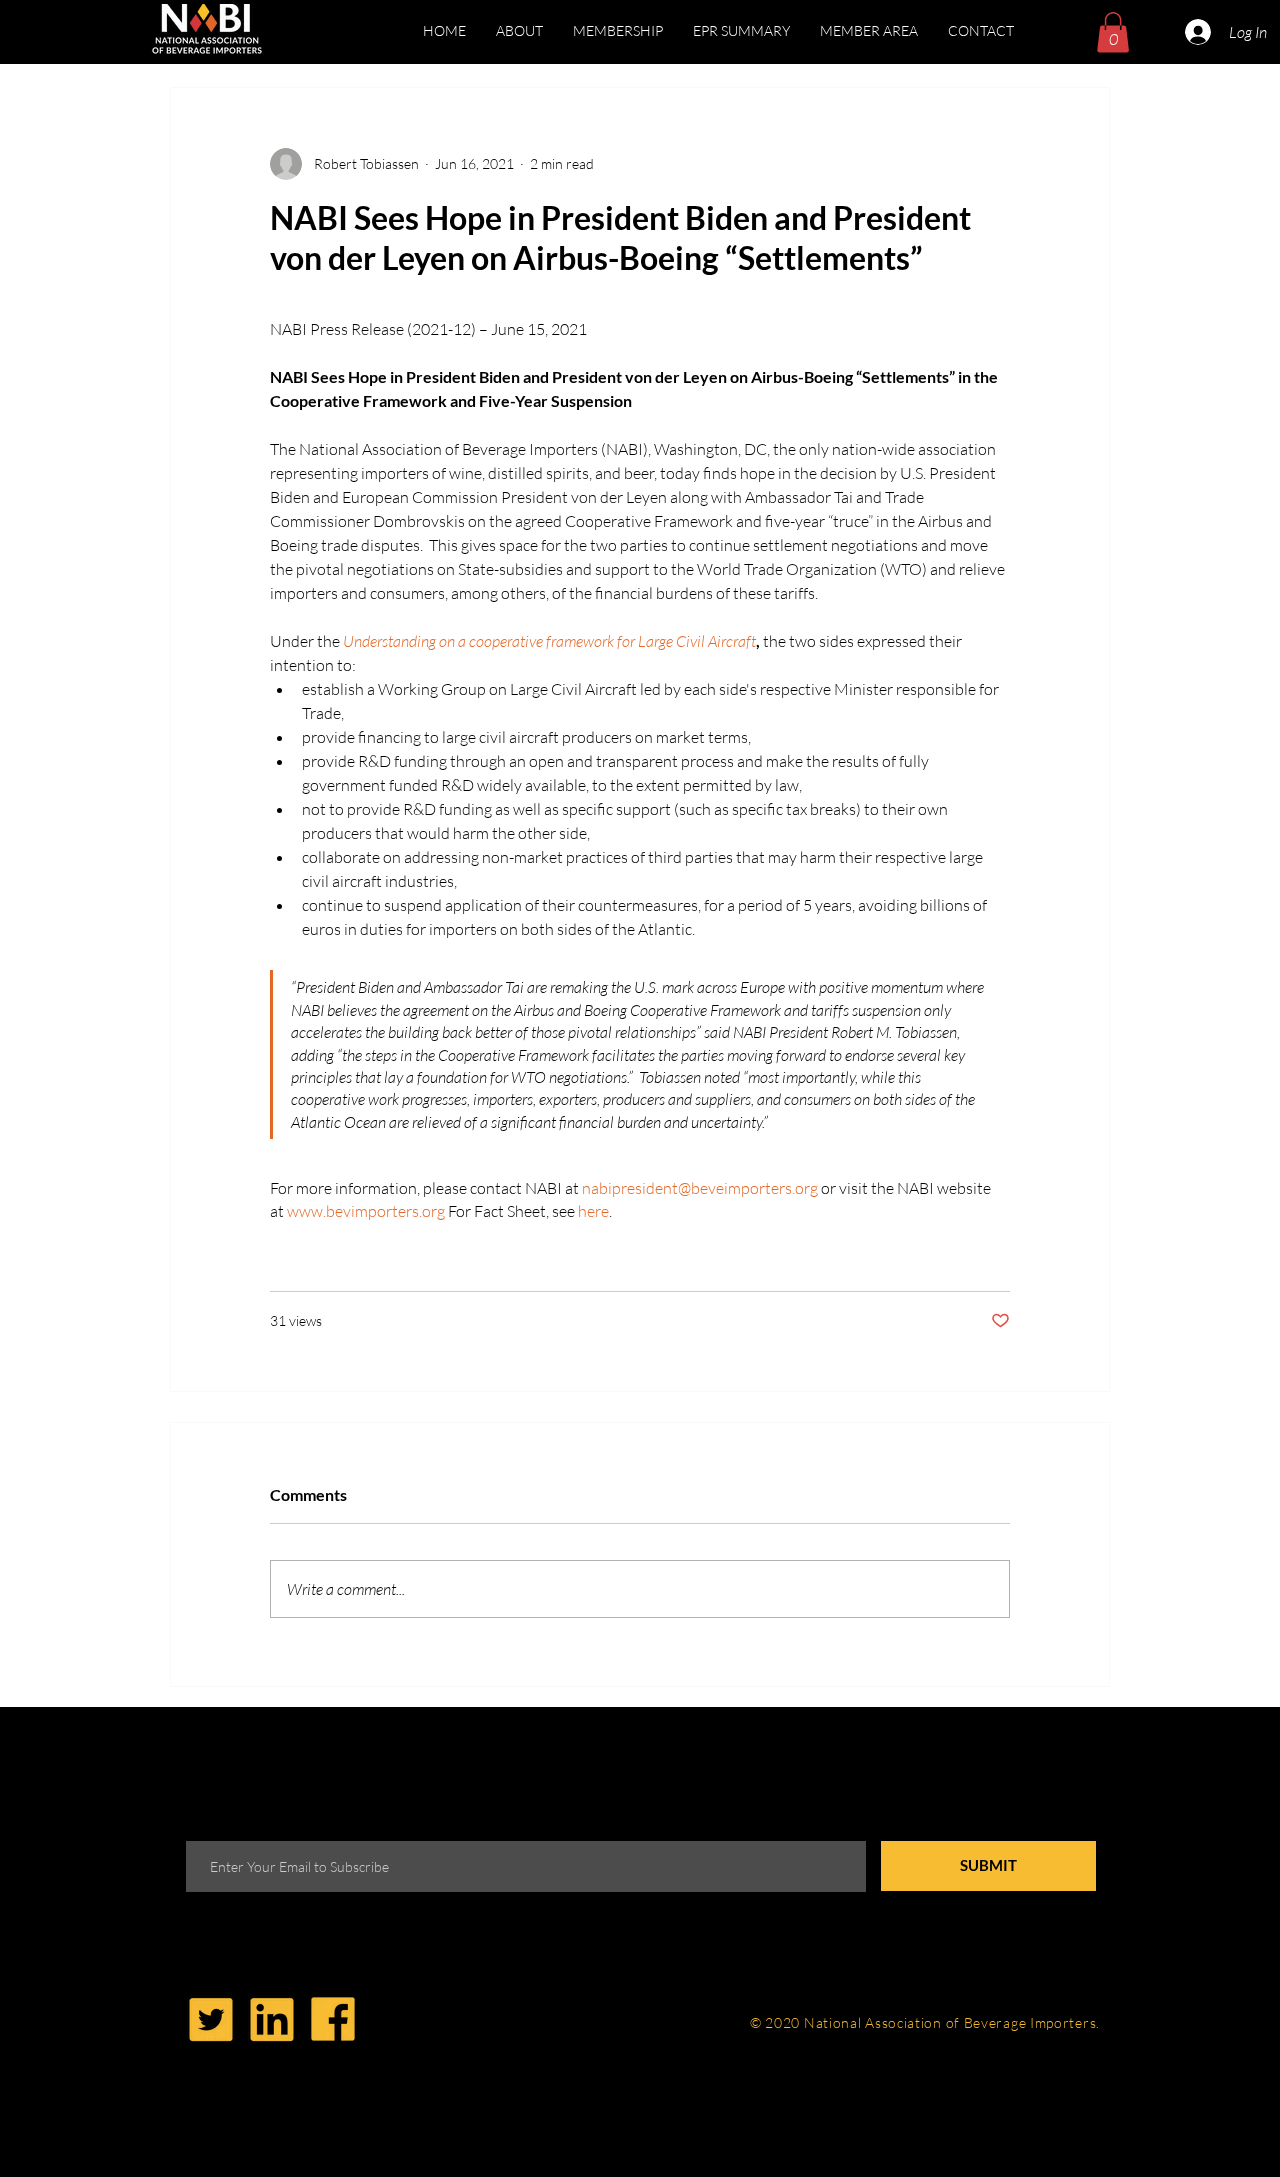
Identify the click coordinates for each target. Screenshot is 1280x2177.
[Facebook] (333, 2019)
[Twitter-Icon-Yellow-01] (211, 2019)
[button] (869, 31)
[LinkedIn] (272, 2019)
